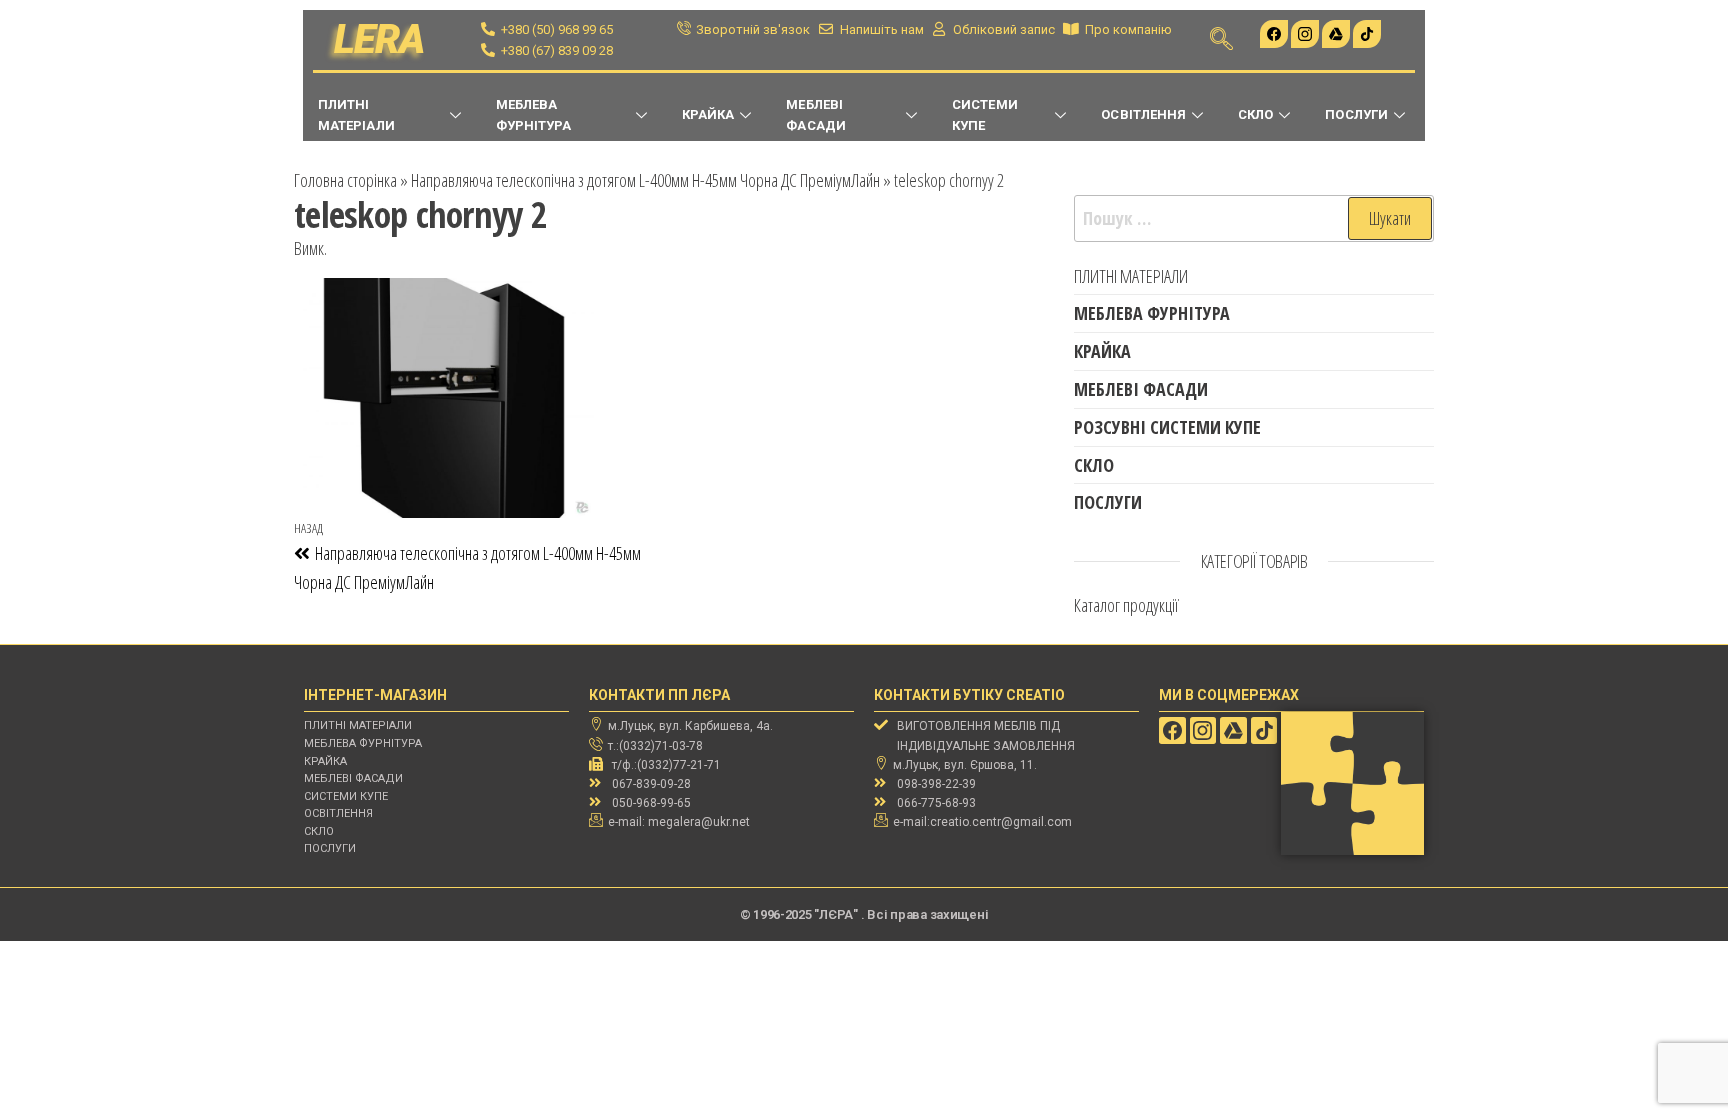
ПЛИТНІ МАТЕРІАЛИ (356, 115)
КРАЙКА (708, 114)
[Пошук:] (1254, 218)
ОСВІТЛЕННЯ (1143, 114)
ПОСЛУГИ (1356, 114)
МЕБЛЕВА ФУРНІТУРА (534, 115)
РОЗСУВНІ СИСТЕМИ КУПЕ (1167, 427)
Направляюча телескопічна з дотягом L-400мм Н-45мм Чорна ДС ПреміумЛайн (645, 180)
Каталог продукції (1126, 605)
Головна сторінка (345, 180)
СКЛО (1255, 114)
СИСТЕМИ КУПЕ (984, 115)
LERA (379, 39)
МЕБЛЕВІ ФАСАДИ (815, 115)
